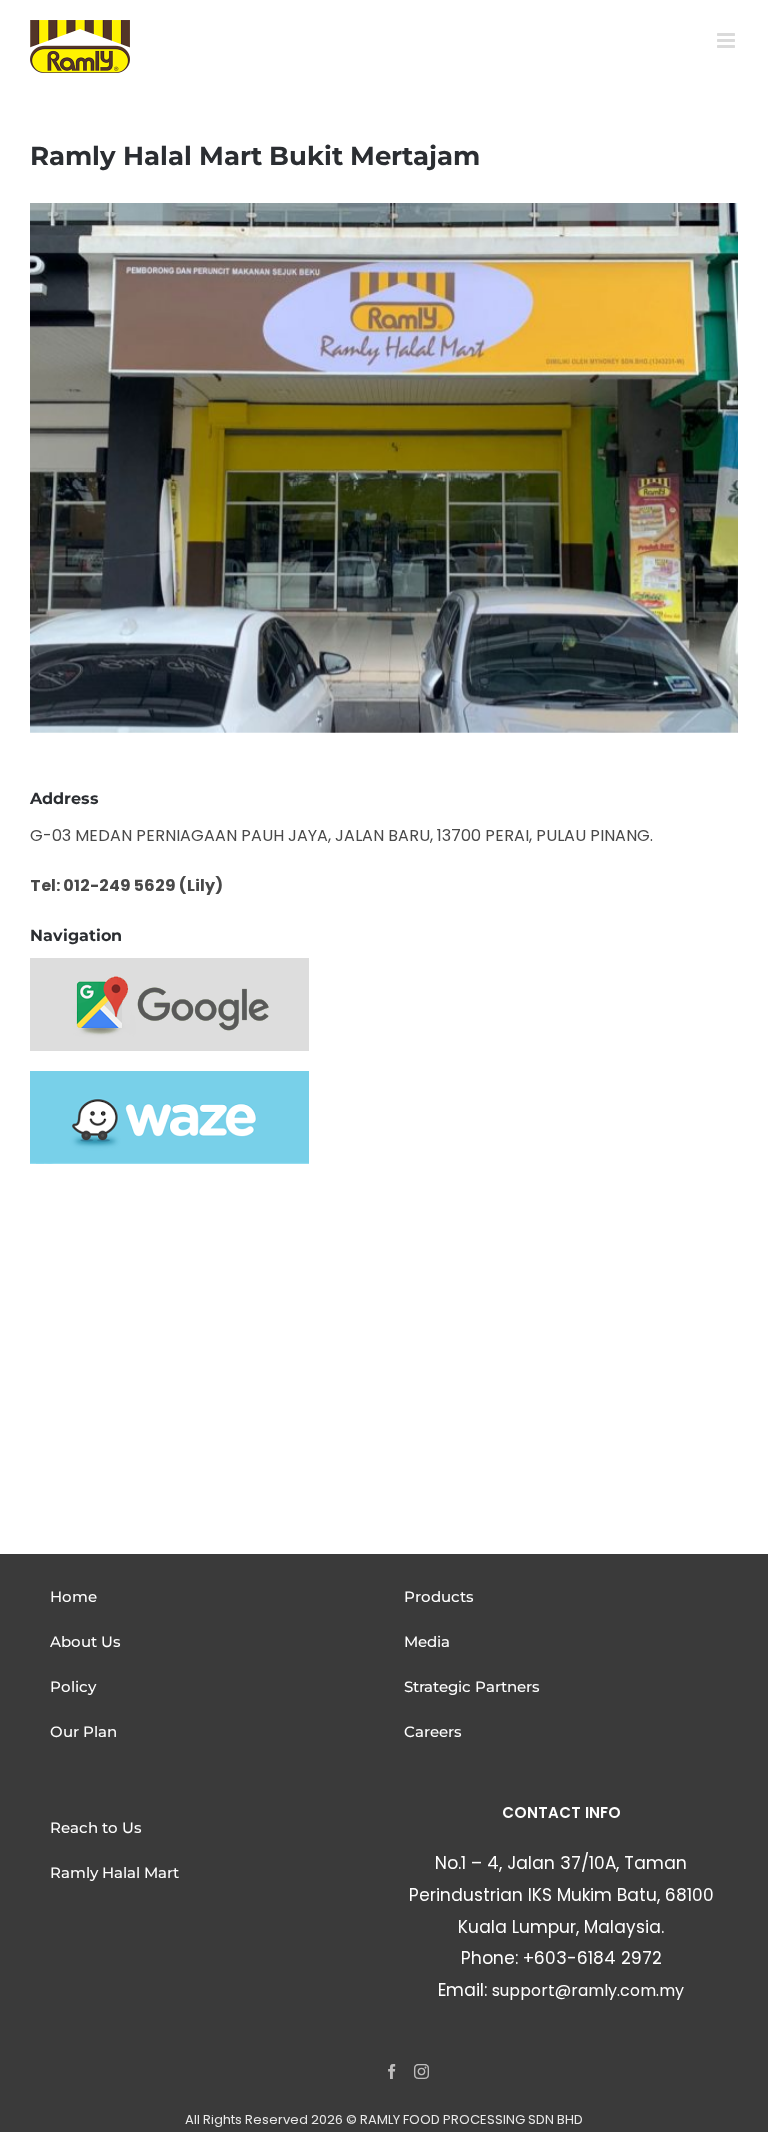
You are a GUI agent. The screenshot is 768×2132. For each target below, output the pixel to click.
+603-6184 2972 (592, 1958)
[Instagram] (421, 2071)
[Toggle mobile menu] (727, 40)
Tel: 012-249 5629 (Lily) (126, 885)
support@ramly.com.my (588, 1990)
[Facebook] (391, 2071)
